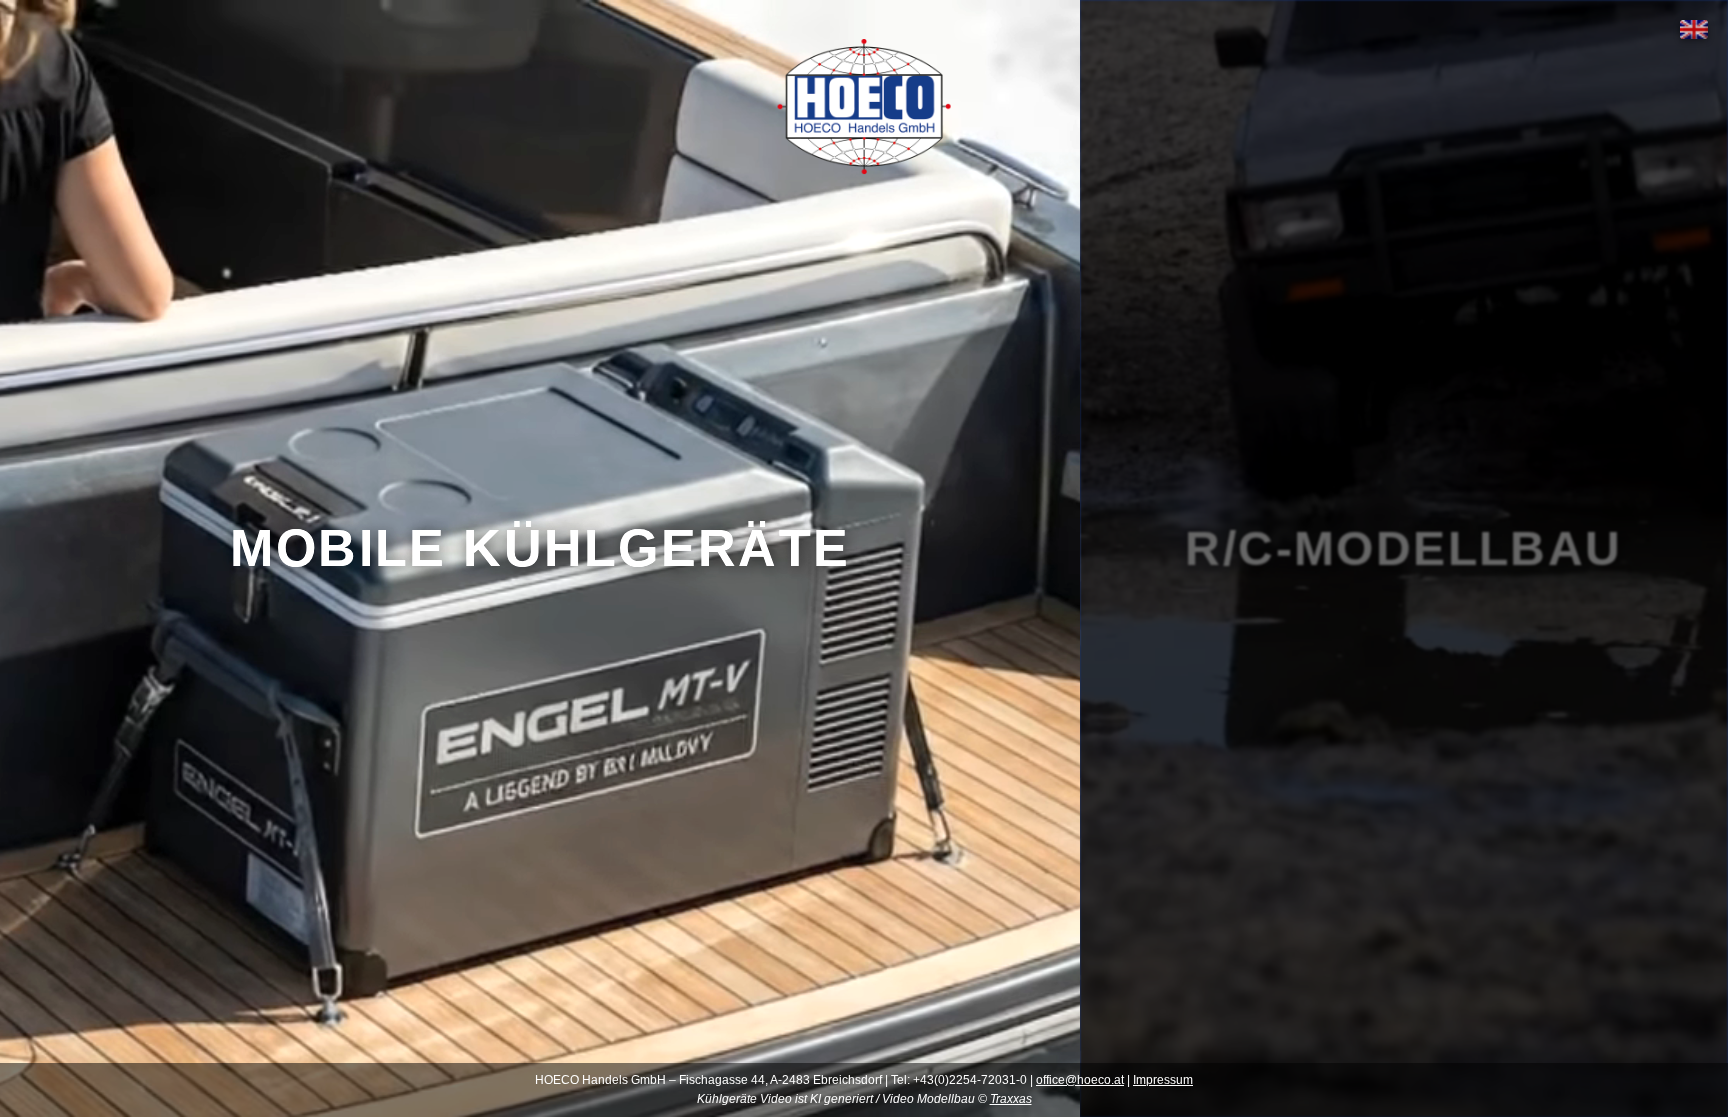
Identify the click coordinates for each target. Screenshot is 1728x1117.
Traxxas (1011, 1099)
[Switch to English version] (1694, 29)
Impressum (1163, 1080)
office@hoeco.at (1080, 1080)
